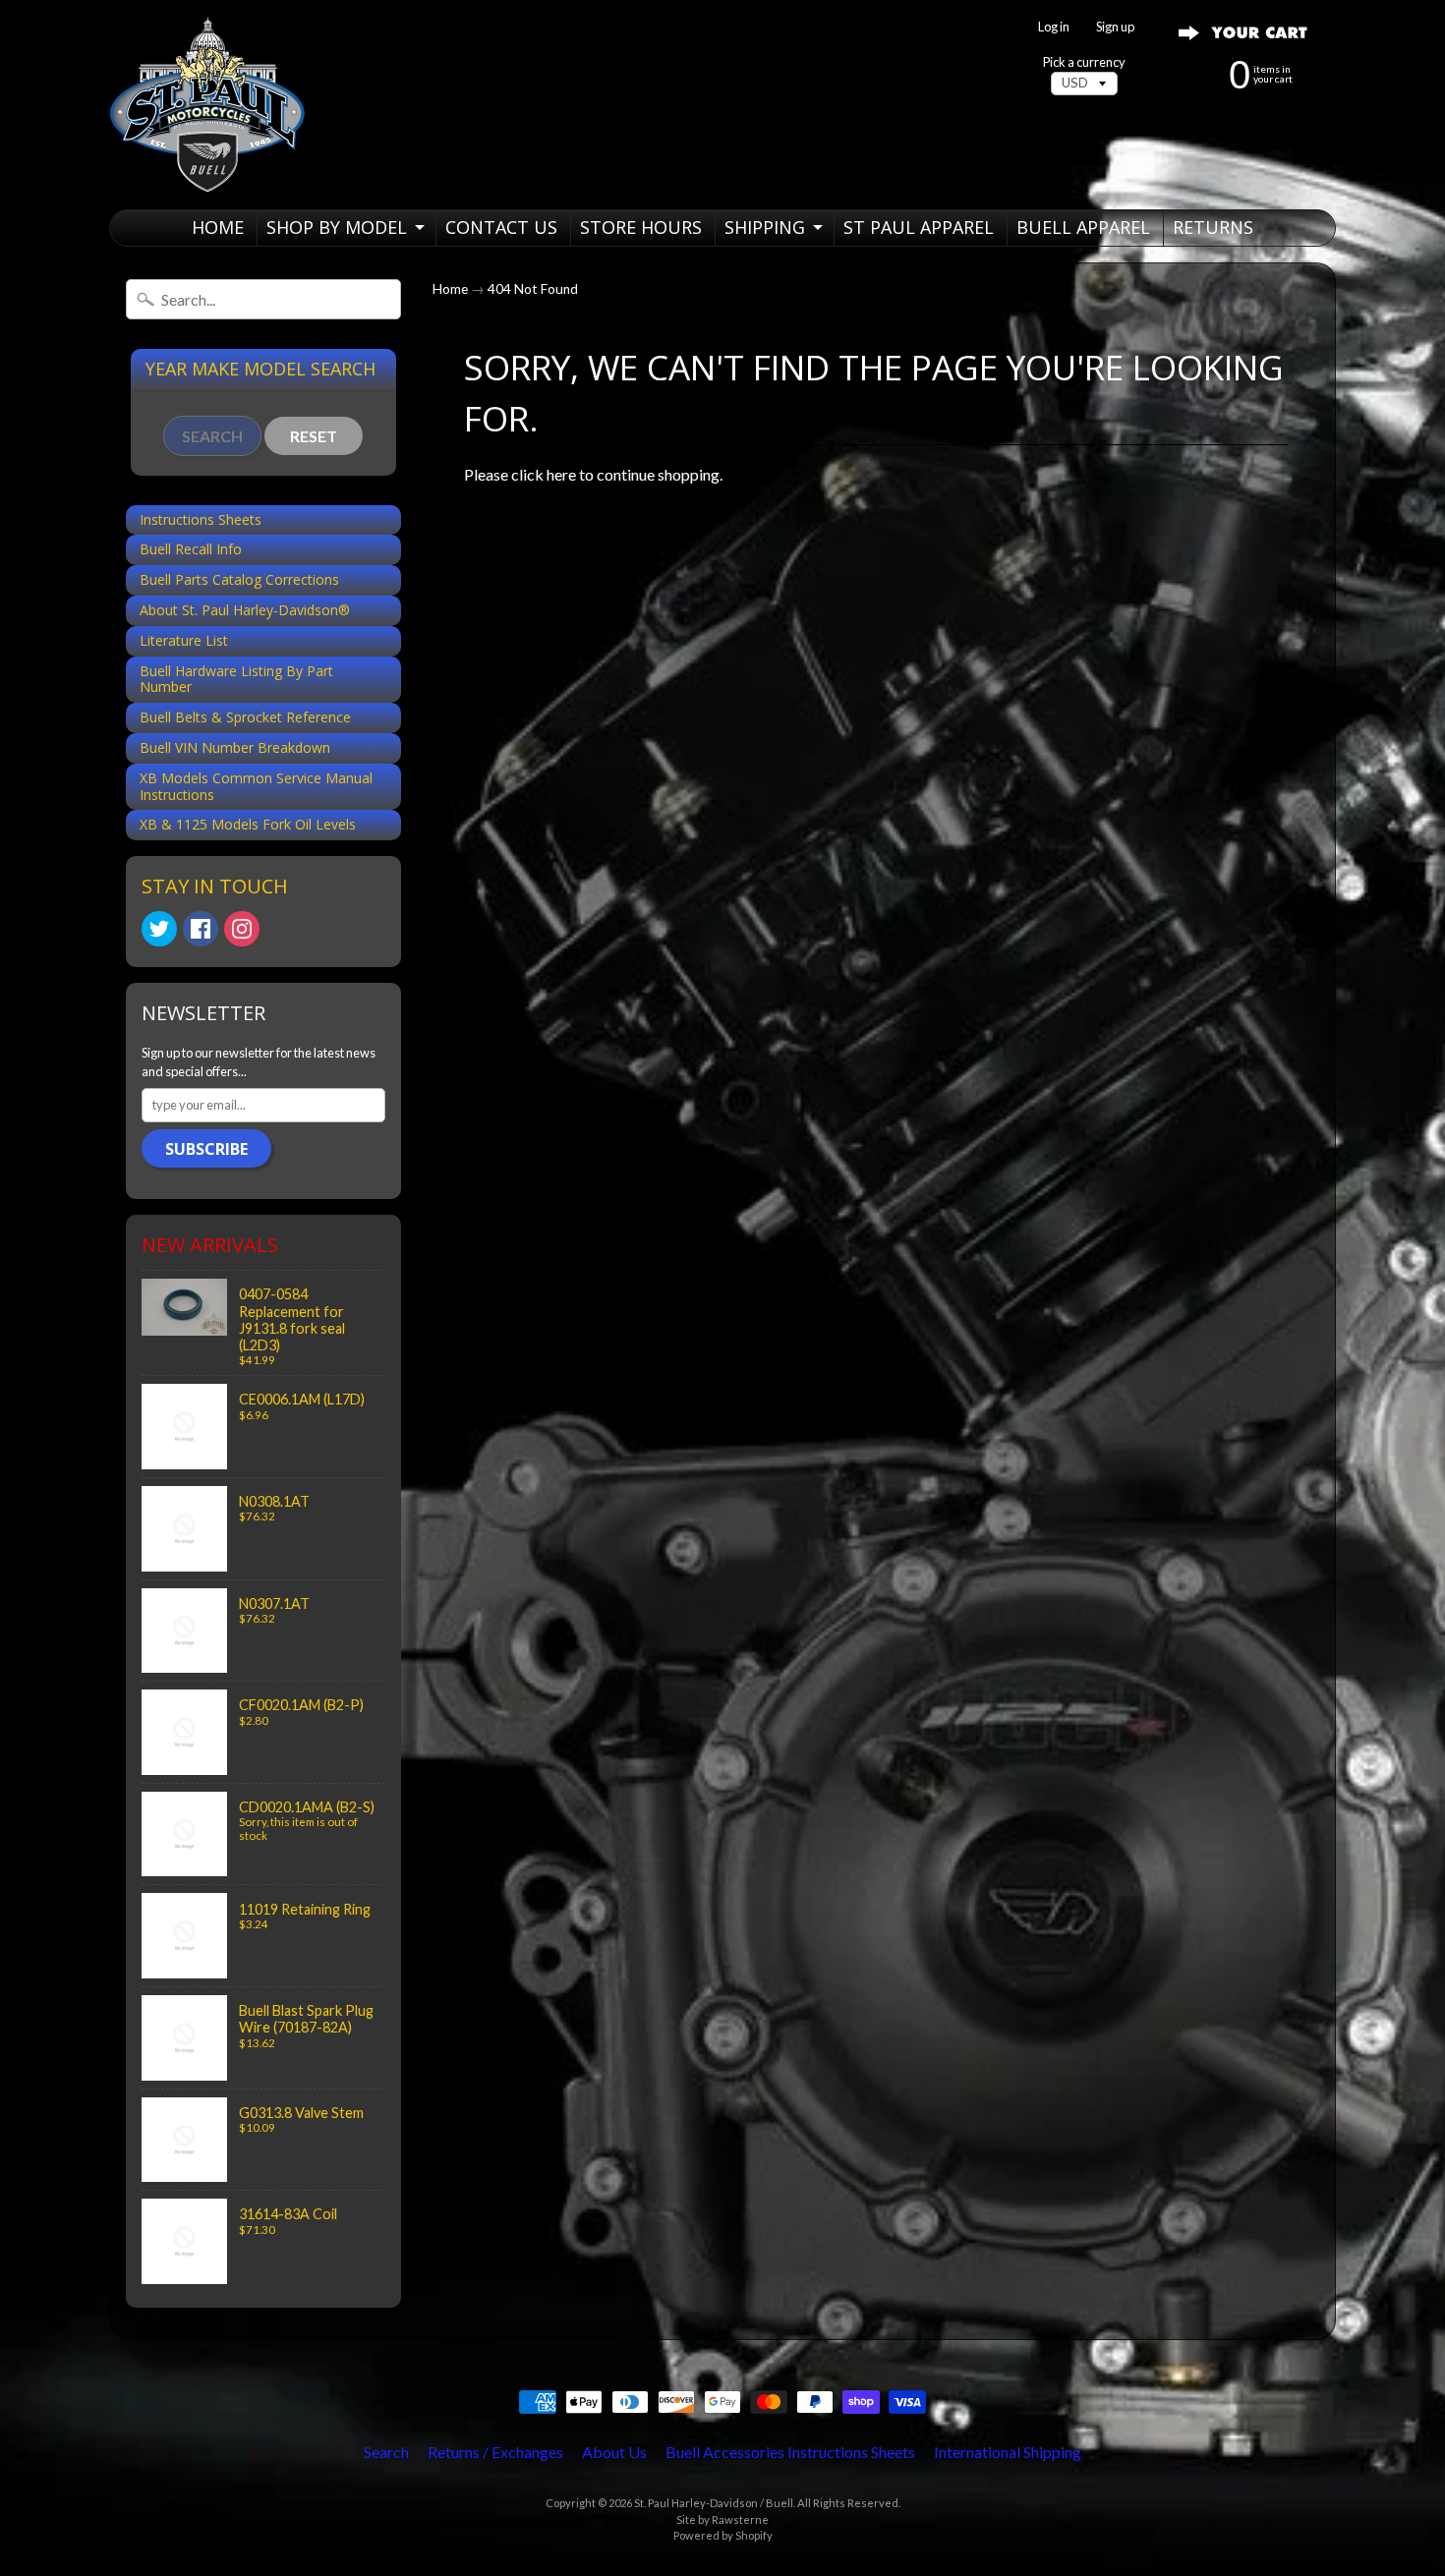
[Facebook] (201, 929)
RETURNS (1213, 227)
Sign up (1115, 27)
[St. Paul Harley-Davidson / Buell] (207, 105)
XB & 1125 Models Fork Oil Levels (248, 824)
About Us (614, 2452)
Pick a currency (1084, 62)
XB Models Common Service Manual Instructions (256, 786)
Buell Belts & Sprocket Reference (245, 717)
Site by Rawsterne (722, 2519)
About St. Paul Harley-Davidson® (245, 610)
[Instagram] (242, 929)
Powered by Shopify (723, 2535)
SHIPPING (765, 227)
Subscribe (206, 1149)
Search (386, 2452)
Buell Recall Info (191, 549)
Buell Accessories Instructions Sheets (790, 2452)
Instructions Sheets (201, 519)
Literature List (184, 640)
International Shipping (1008, 2452)
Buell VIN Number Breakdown (235, 747)
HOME (218, 227)
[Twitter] (159, 929)
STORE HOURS (641, 227)
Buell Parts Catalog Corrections (239, 579)
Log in (1054, 27)
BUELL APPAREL (1083, 227)
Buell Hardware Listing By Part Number (236, 679)
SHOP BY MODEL (337, 227)
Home (450, 289)
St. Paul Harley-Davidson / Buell (714, 2503)
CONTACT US (501, 227)
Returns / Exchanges (495, 2452)
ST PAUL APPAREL (919, 227)
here (561, 474)
